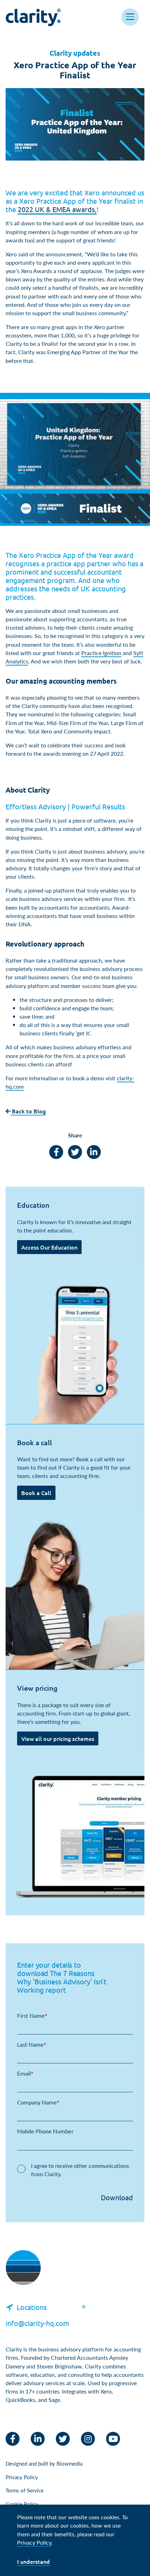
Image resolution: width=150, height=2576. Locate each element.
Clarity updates (75, 53)
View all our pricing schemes (58, 1738)
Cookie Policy (22, 2504)
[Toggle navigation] (130, 17)
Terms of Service (25, 2490)
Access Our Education (49, 1247)
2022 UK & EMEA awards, (57, 209)
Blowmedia (69, 2463)
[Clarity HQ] (23, 2275)
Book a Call (36, 1493)
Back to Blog (28, 1111)
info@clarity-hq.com (37, 2323)
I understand (33, 2561)
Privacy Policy (22, 2477)
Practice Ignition (101, 653)
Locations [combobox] (32, 2307)
